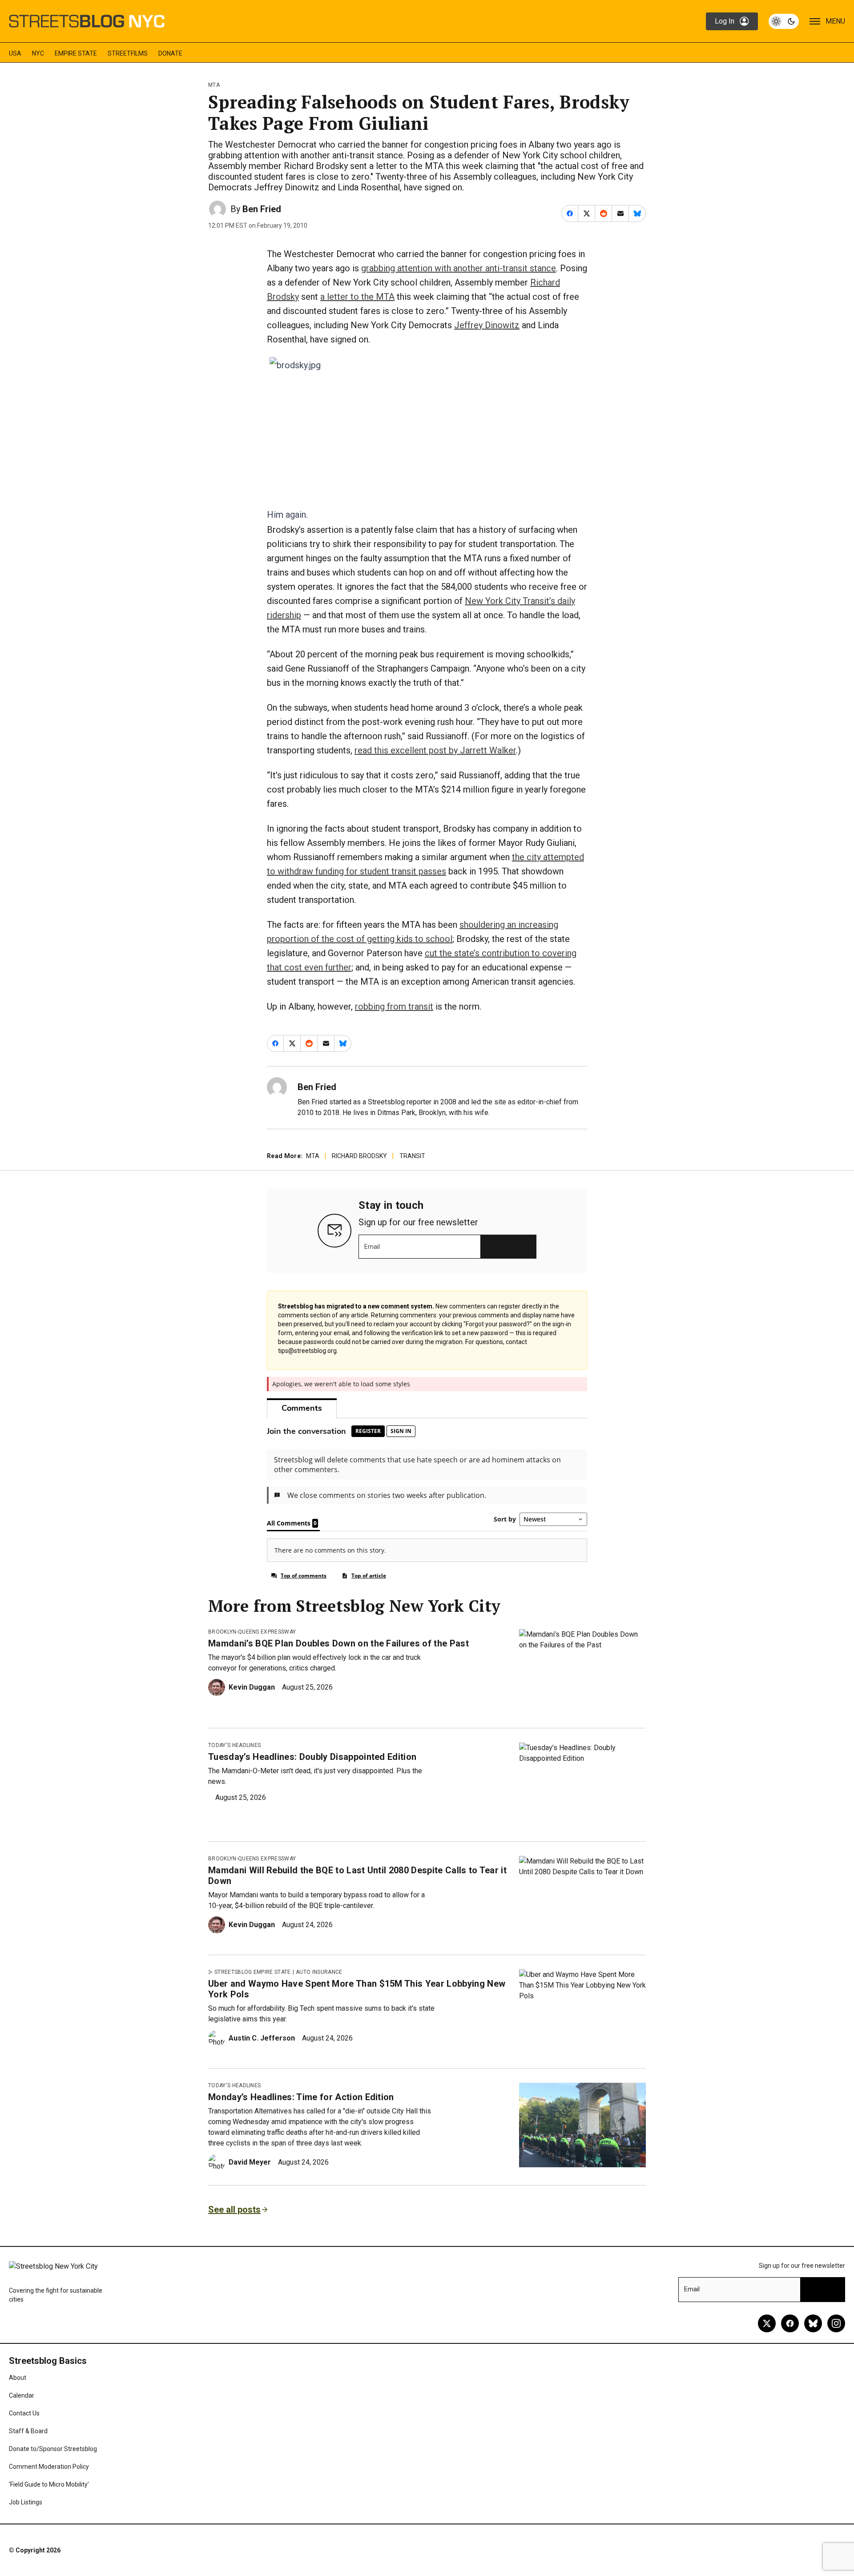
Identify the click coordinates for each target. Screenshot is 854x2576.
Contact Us (24, 2413)
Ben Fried (262, 209)
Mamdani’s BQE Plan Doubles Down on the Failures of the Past (338, 1643)
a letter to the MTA (357, 297)
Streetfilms (128, 53)
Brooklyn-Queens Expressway (252, 1632)
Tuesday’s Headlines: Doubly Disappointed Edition (312, 1757)
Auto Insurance (319, 1972)
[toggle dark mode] (784, 21)
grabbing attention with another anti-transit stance (459, 268)
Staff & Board (28, 2431)
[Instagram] (836, 2323)
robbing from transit (394, 1006)
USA (15, 53)
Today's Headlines (234, 1745)
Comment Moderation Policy (49, 2467)
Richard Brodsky (359, 1156)
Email (372, 1247)
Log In (725, 21)
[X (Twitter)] (767, 2323)
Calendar (22, 2395)
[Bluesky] (813, 2323)
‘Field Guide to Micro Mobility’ (49, 2484)
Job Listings (26, 2502)
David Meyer (250, 2162)
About (18, 2378)
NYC (38, 53)
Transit (412, 1156)
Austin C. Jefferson (262, 2038)
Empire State (76, 53)
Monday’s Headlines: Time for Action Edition (301, 2097)
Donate (170, 53)
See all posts (234, 2210)
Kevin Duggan (252, 1687)
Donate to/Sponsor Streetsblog (53, 2449)
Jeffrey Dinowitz (487, 325)
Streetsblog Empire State (253, 1972)
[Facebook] (790, 2323)
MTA (214, 85)
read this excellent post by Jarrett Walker (435, 750)
